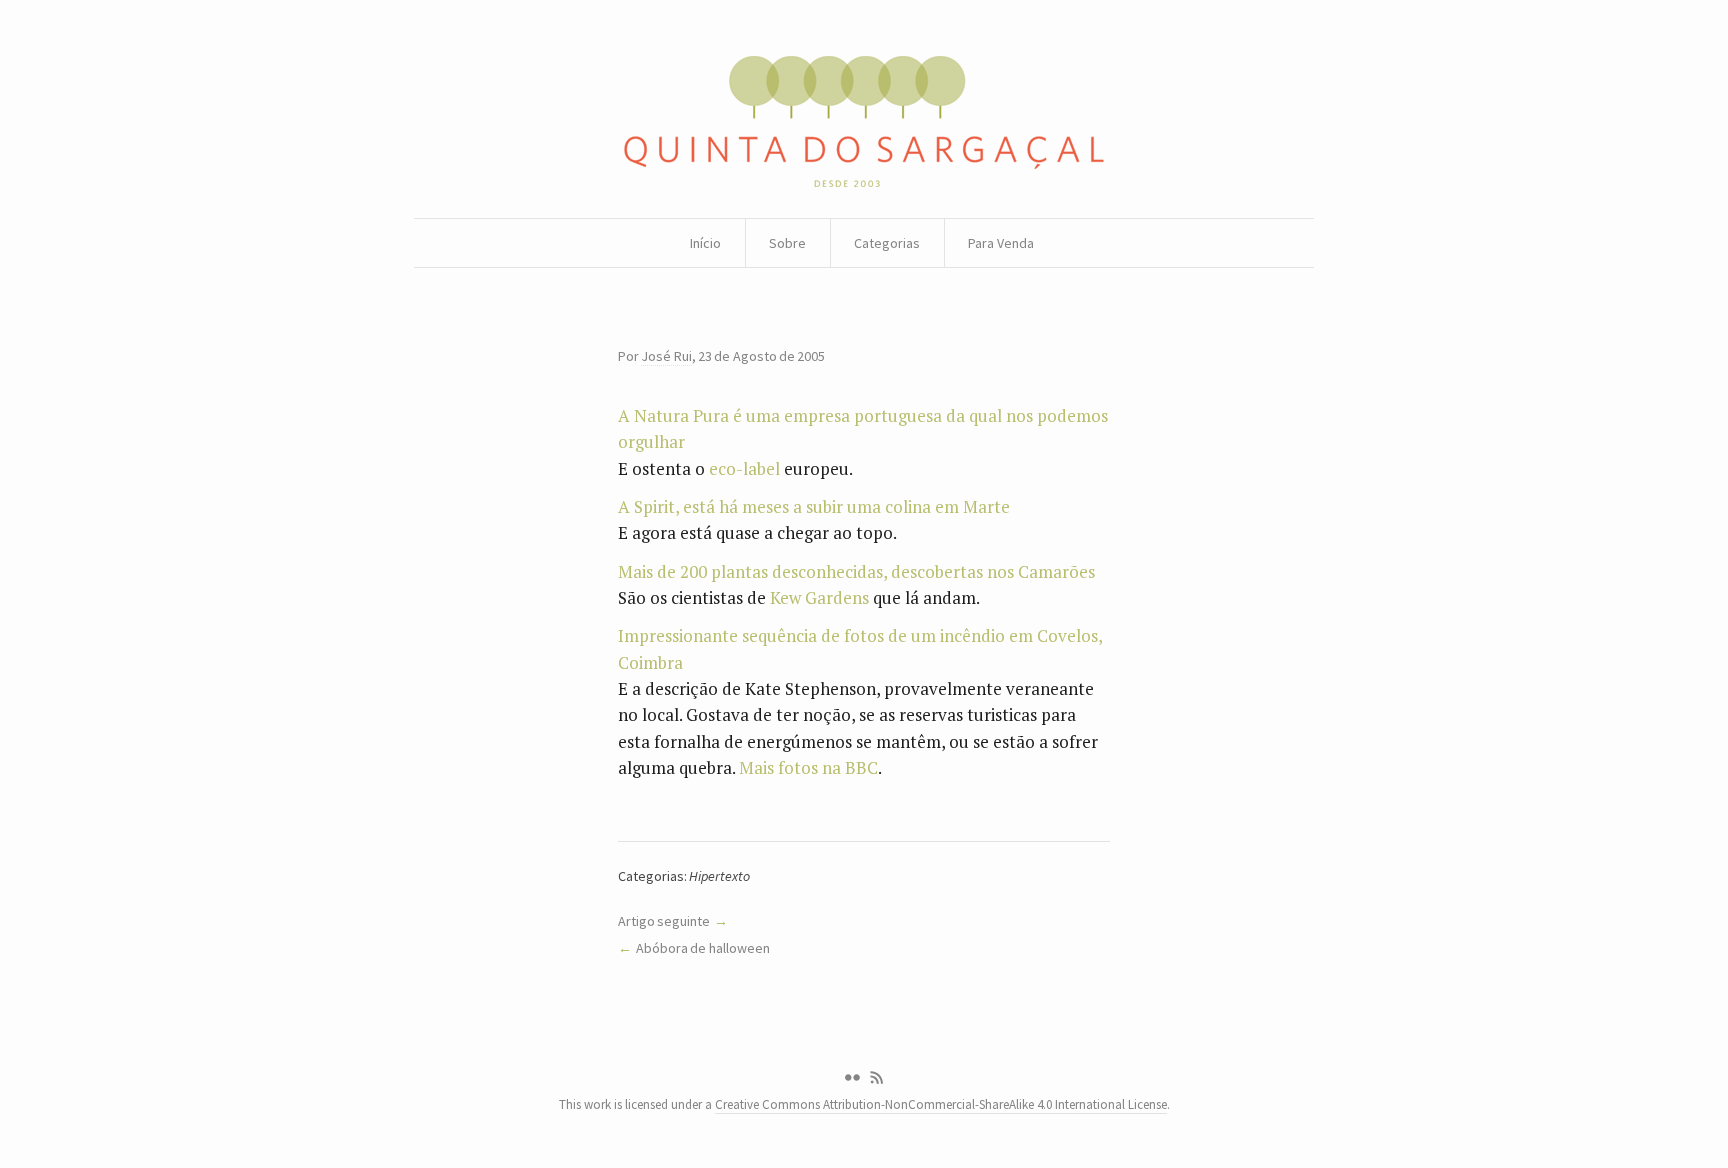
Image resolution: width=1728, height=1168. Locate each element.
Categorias (887, 243)
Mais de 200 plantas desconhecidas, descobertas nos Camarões (856, 571)
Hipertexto (719, 876)
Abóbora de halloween (703, 948)
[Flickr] (852, 1078)
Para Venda (1001, 243)
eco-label (744, 468)
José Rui (666, 356)
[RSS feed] (877, 1078)
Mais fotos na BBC (808, 767)
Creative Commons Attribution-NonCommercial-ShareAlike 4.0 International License (941, 1104)
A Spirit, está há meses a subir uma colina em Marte (814, 506)
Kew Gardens (819, 597)
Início (705, 243)
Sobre (787, 243)
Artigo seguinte (664, 921)
